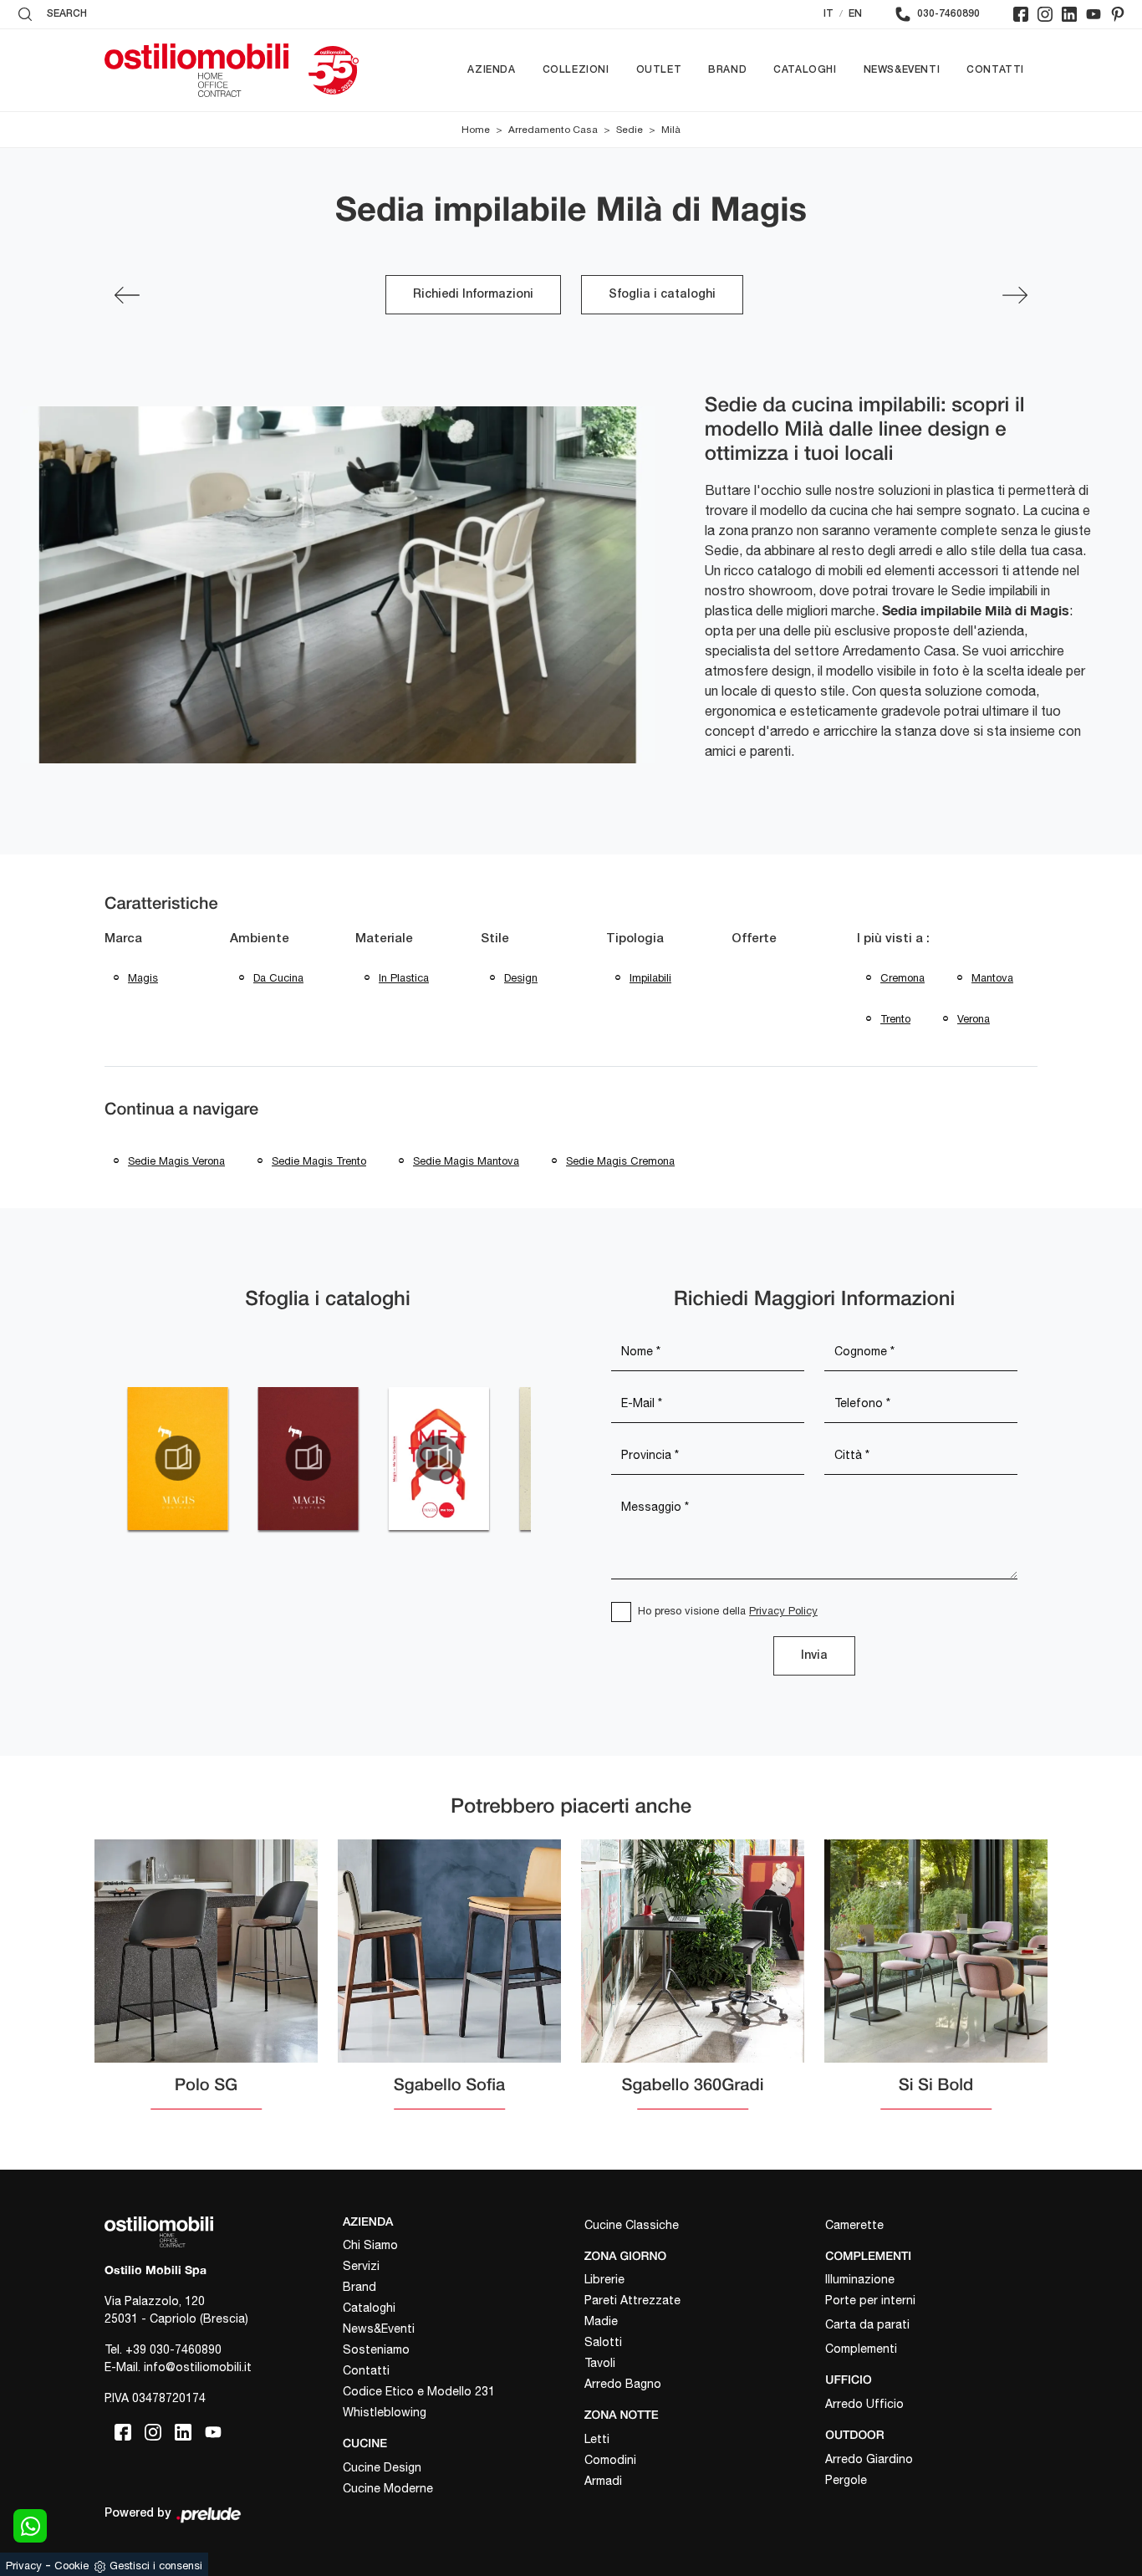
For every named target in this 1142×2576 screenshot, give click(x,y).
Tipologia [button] (635, 939)
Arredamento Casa (553, 130)
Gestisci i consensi (156, 2566)
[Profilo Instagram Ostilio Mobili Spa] (1045, 14)
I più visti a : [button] (893, 939)
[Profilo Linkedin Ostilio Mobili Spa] (1069, 14)
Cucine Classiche (632, 2225)
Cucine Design (382, 2467)
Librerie (604, 2279)
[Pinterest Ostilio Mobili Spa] (1118, 14)
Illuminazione (860, 2279)
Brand (727, 70)
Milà (671, 130)
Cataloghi (805, 70)
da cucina (278, 978)
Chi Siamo (370, 2245)
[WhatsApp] (30, 2526)
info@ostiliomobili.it (198, 2367)
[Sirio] (127, 295)
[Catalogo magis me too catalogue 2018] (439, 1458)
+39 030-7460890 (173, 2349)
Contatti (995, 70)
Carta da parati (867, 2324)
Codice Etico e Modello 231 (419, 2391)
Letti (597, 2439)
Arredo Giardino (869, 2459)
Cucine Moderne (388, 2488)
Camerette (854, 2225)
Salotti (603, 2342)
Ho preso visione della (728, 1611)
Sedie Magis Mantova (466, 1161)
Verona (974, 1019)
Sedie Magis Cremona (620, 1161)
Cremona (902, 978)
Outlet (659, 70)
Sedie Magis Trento (319, 1161)
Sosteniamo (376, 2349)
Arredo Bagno (623, 2384)
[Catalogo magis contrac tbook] (177, 1458)
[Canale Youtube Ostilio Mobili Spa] (1094, 14)
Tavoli (600, 2363)
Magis (143, 978)
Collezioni (576, 70)
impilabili (650, 978)
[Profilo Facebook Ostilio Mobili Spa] (1021, 14)
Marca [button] (123, 939)
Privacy (24, 2566)
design (521, 978)
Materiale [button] (384, 939)
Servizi (361, 2266)
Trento (895, 1019)
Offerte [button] (754, 939)
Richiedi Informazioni (473, 295)
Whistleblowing (385, 2412)
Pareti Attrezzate (632, 2300)
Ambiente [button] (260, 939)
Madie (601, 2321)
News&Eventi (902, 70)
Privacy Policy (783, 1611)
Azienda (491, 70)
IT (828, 14)
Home (476, 130)
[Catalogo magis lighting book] (308, 1458)
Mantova (992, 978)
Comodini (610, 2460)
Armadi (603, 2481)
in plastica (404, 978)
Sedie (630, 130)
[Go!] (1015, 295)
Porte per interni (870, 2300)
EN (855, 14)
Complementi (861, 2349)
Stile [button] (495, 939)
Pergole (846, 2480)
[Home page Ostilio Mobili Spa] (196, 70)
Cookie (71, 2566)
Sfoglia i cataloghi (662, 295)
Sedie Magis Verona (176, 1161)
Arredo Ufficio (864, 2404)
